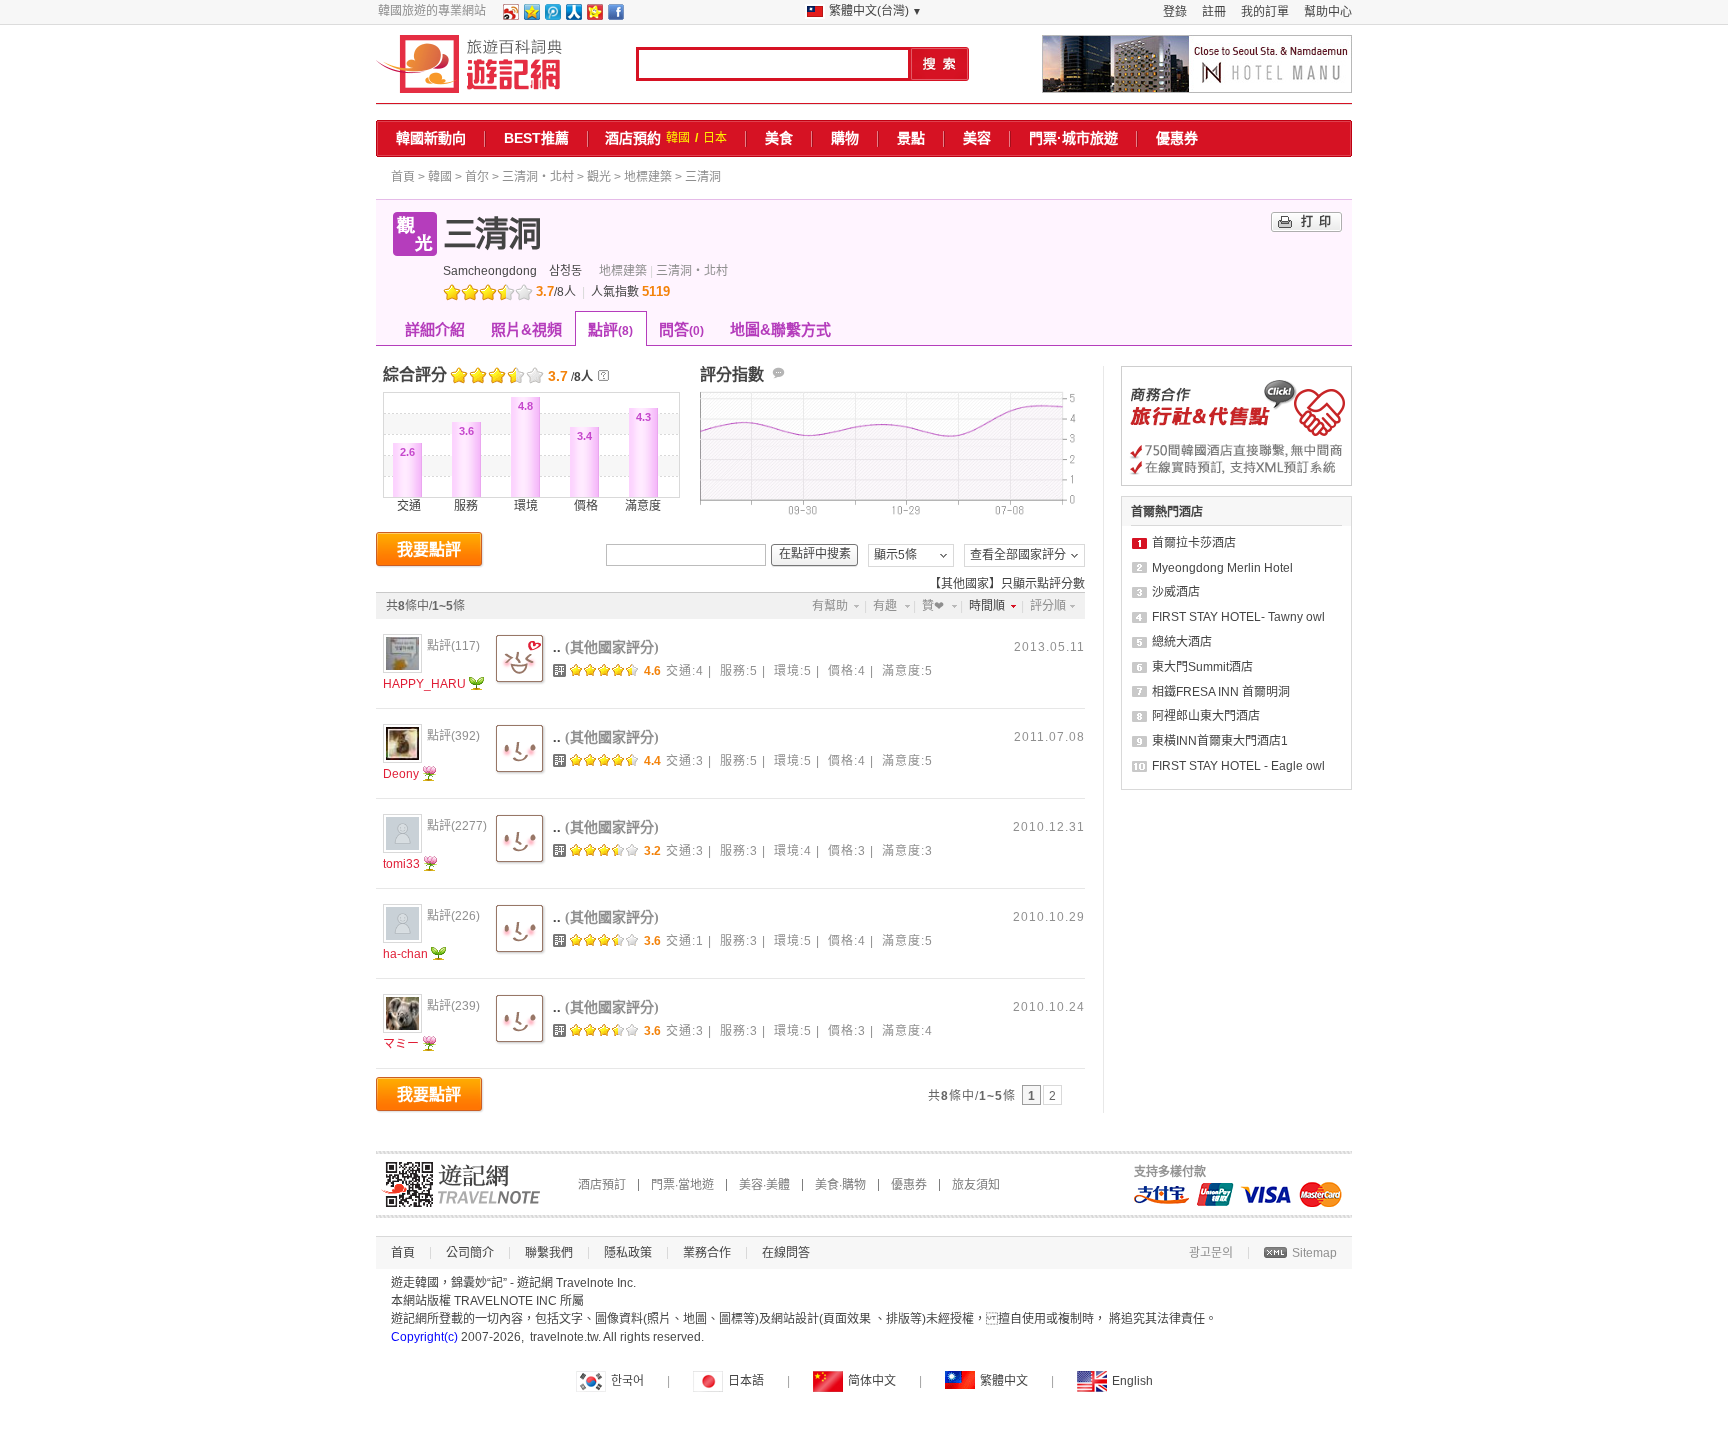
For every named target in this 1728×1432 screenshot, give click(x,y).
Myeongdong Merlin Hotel (1222, 568)
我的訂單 (1265, 12)
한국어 (627, 1381)
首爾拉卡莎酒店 (1194, 543)
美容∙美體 (764, 1185)
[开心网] (594, 16)
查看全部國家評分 (1018, 555)
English (1132, 1381)
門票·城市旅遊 (1073, 138)
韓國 (678, 138)
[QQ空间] (531, 16)
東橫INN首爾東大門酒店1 (1220, 741)
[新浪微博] (510, 16)
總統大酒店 (1182, 642)
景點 (911, 138)
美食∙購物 (840, 1185)
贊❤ (933, 606)
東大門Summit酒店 (1202, 667)
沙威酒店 (1176, 592)
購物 (845, 138)
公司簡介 (470, 1253)
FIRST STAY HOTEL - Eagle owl (1238, 766)
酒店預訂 (602, 1185)
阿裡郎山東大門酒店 (1206, 716)
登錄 (1175, 12)
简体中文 (872, 1381)
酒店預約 (633, 138)
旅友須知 (976, 1185)
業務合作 (707, 1253)
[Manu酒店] (1197, 64)
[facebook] (615, 16)
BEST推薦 (536, 138)
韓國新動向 (431, 138)
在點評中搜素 (815, 554)
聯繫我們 (549, 1253)
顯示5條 (895, 555)
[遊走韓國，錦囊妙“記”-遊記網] (469, 64)
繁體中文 (1004, 1381)
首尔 (477, 177)
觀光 (599, 177)
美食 (779, 138)
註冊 (1214, 12)
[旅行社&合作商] (1236, 482)
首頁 (403, 177)
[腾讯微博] (552, 16)
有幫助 (830, 606)
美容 (977, 138)
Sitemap (1314, 1253)
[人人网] (573, 16)
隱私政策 (628, 1253)
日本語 (746, 1381)
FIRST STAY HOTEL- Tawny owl (1238, 617)
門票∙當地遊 (682, 1185)
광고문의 (1211, 1253)
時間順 (987, 606)
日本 (715, 138)
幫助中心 (1328, 12)
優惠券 (1177, 138)
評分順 (1048, 606)
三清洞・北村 (538, 177)
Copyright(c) (424, 1337)
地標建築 (648, 177)
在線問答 (786, 1253)
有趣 (885, 606)
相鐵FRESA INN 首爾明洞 (1221, 692)
